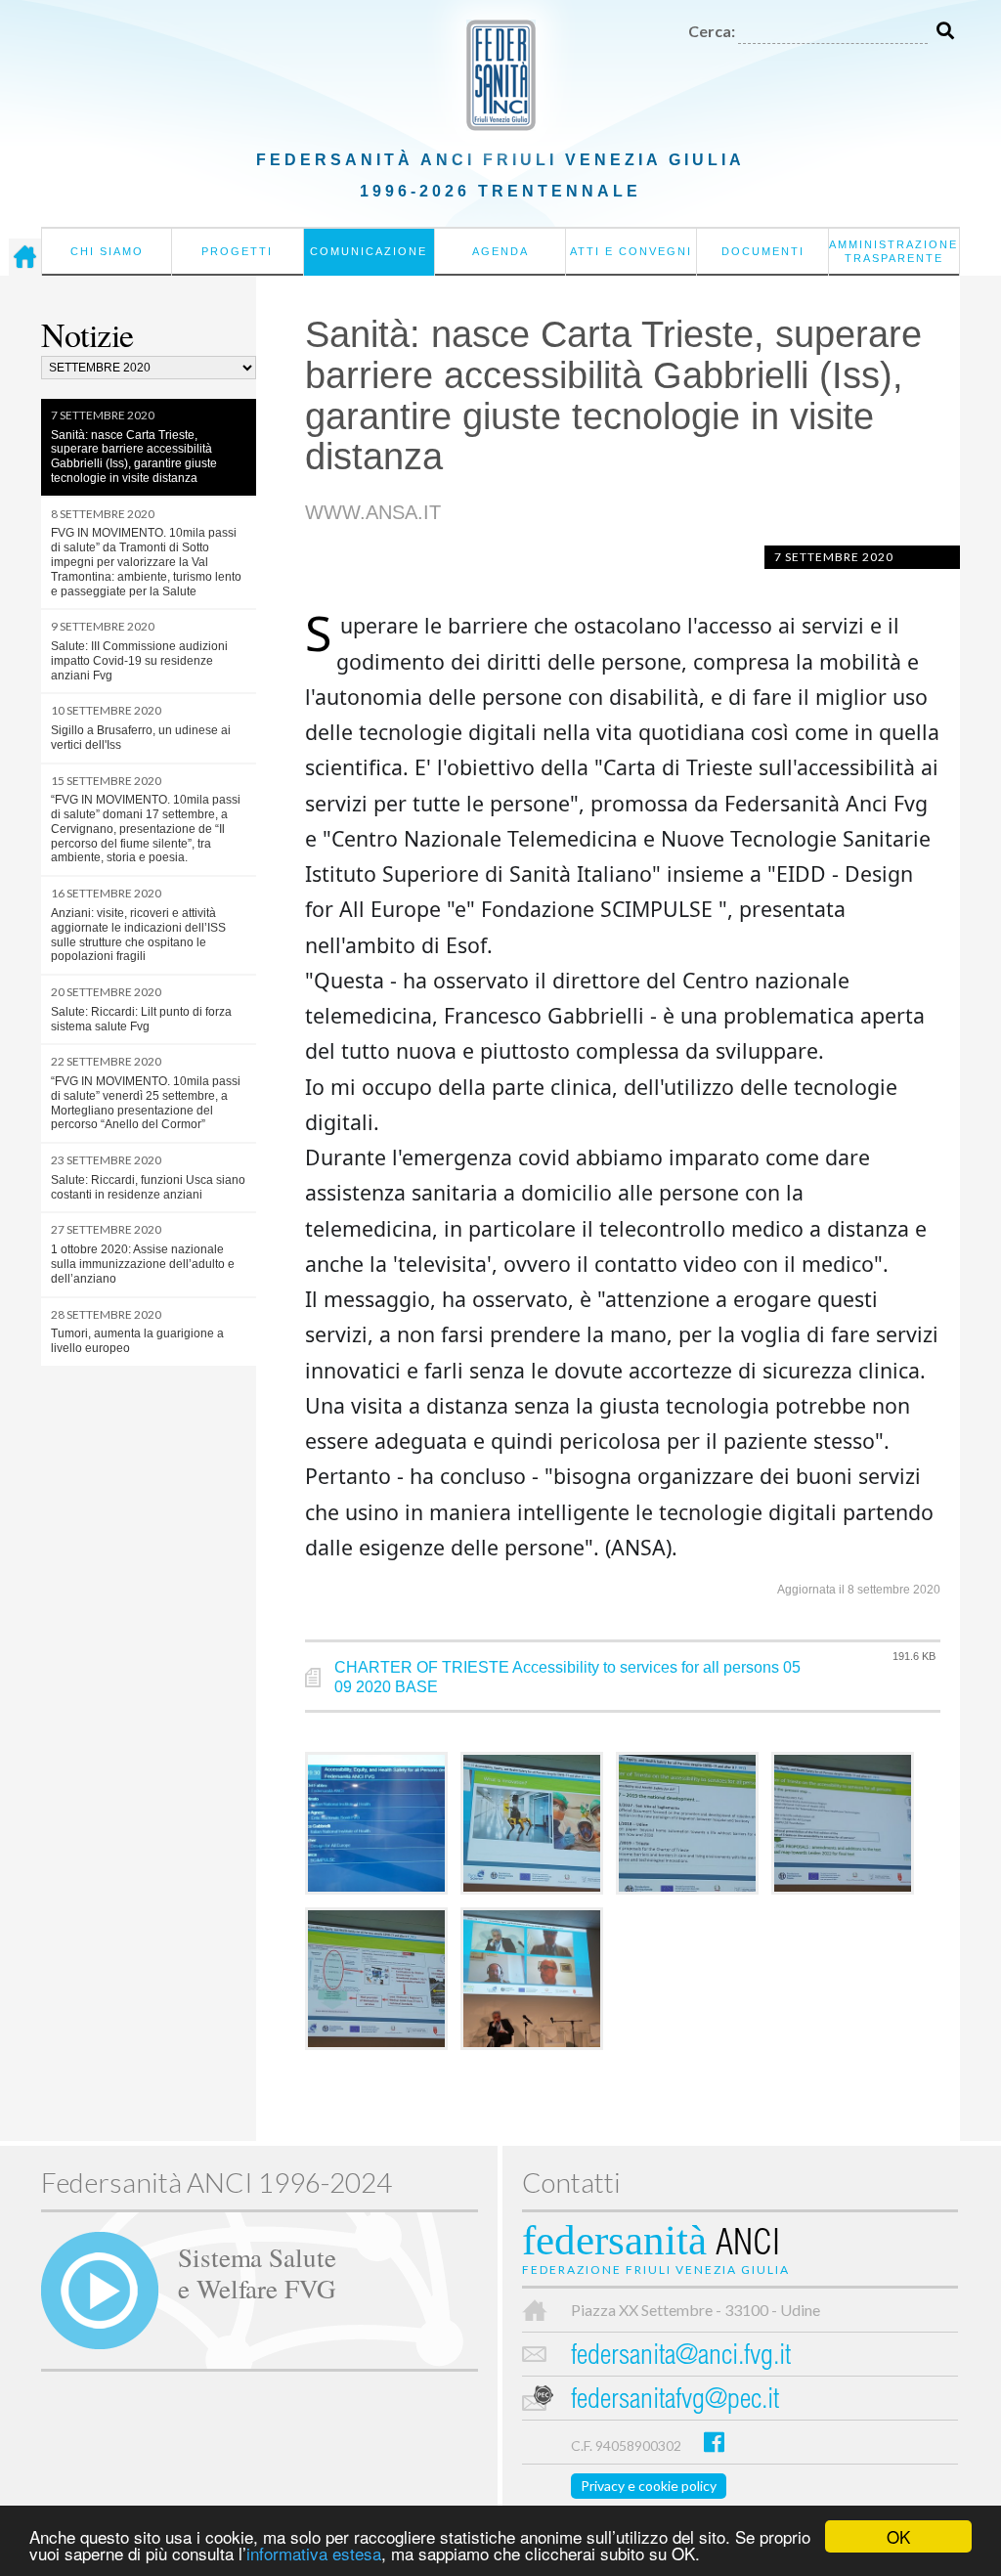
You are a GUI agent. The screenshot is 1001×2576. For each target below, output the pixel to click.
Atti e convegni (631, 251)
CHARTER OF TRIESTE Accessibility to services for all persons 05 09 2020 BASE (567, 1678)
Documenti (763, 251)
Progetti (237, 251)
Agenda (500, 251)
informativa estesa (314, 2553)
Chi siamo (107, 251)
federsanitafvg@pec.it (675, 2401)
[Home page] (25, 257)
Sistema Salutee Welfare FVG (257, 2272)
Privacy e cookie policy (649, 2486)
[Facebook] (714, 2442)
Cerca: (712, 31)
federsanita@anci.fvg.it (681, 2358)
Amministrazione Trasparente (893, 251)
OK (898, 2536)
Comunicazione (369, 251)
